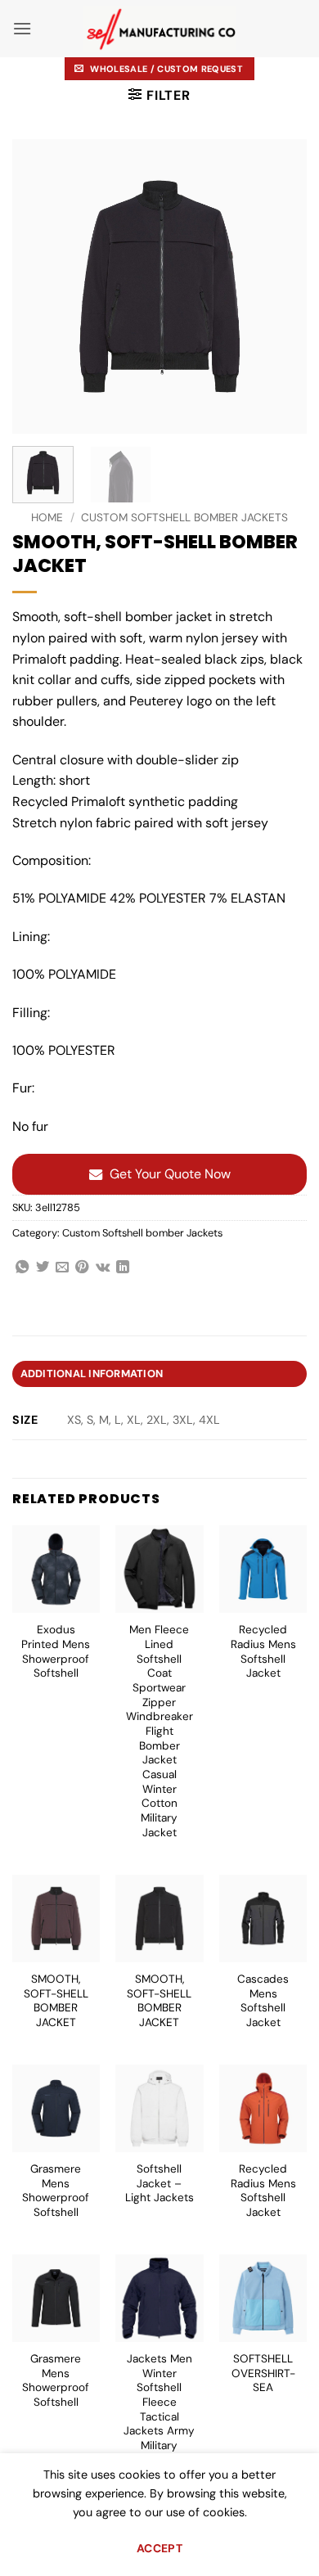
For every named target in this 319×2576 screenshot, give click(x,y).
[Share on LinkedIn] (123, 1268)
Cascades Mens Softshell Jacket (263, 2001)
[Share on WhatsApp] (22, 1268)
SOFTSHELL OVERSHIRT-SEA (263, 2373)
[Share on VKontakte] (103, 1268)
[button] (22, 28)
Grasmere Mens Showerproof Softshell (56, 2191)
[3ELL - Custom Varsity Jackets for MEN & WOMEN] (160, 29)
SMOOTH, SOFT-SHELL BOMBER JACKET (56, 2001)
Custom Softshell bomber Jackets (184, 518)
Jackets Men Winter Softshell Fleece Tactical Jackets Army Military (159, 2402)
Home (47, 518)
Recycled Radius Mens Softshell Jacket (263, 1651)
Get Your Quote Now (170, 1174)
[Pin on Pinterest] (82, 1268)
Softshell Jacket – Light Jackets (159, 2183)
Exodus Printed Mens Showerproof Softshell (56, 1651)
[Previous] (38, 286)
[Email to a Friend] (62, 1268)
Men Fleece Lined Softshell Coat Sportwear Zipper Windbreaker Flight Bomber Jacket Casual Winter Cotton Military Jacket (159, 1731)
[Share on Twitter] (43, 1268)
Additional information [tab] (92, 1374)
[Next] (281, 286)
